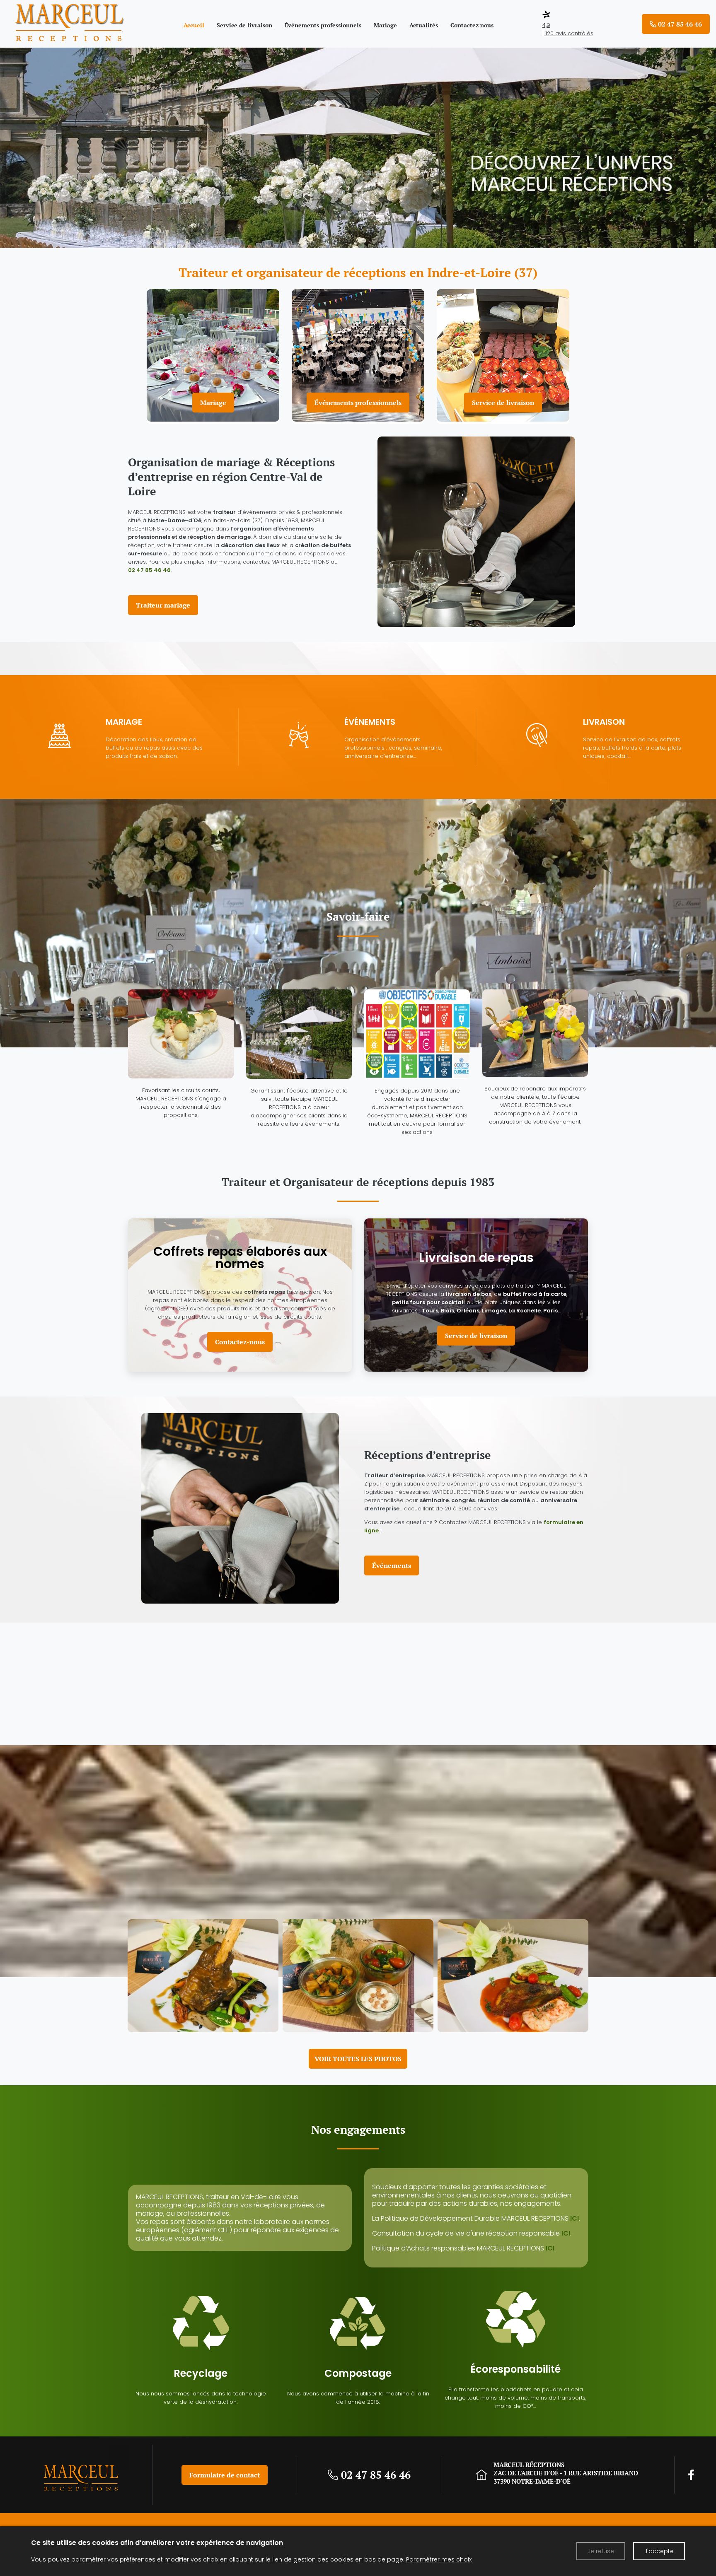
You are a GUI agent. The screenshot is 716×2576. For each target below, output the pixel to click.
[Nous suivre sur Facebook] (691, 2475)
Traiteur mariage (163, 605)
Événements (392, 1565)
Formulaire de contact (225, 2475)
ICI (574, 2218)
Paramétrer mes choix (439, 2559)
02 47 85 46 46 (149, 570)
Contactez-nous (240, 1342)
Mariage (213, 403)
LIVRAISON (604, 722)
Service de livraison (503, 403)
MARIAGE (124, 722)
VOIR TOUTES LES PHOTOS (358, 2059)
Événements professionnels (358, 403)
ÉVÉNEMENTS (370, 722)
